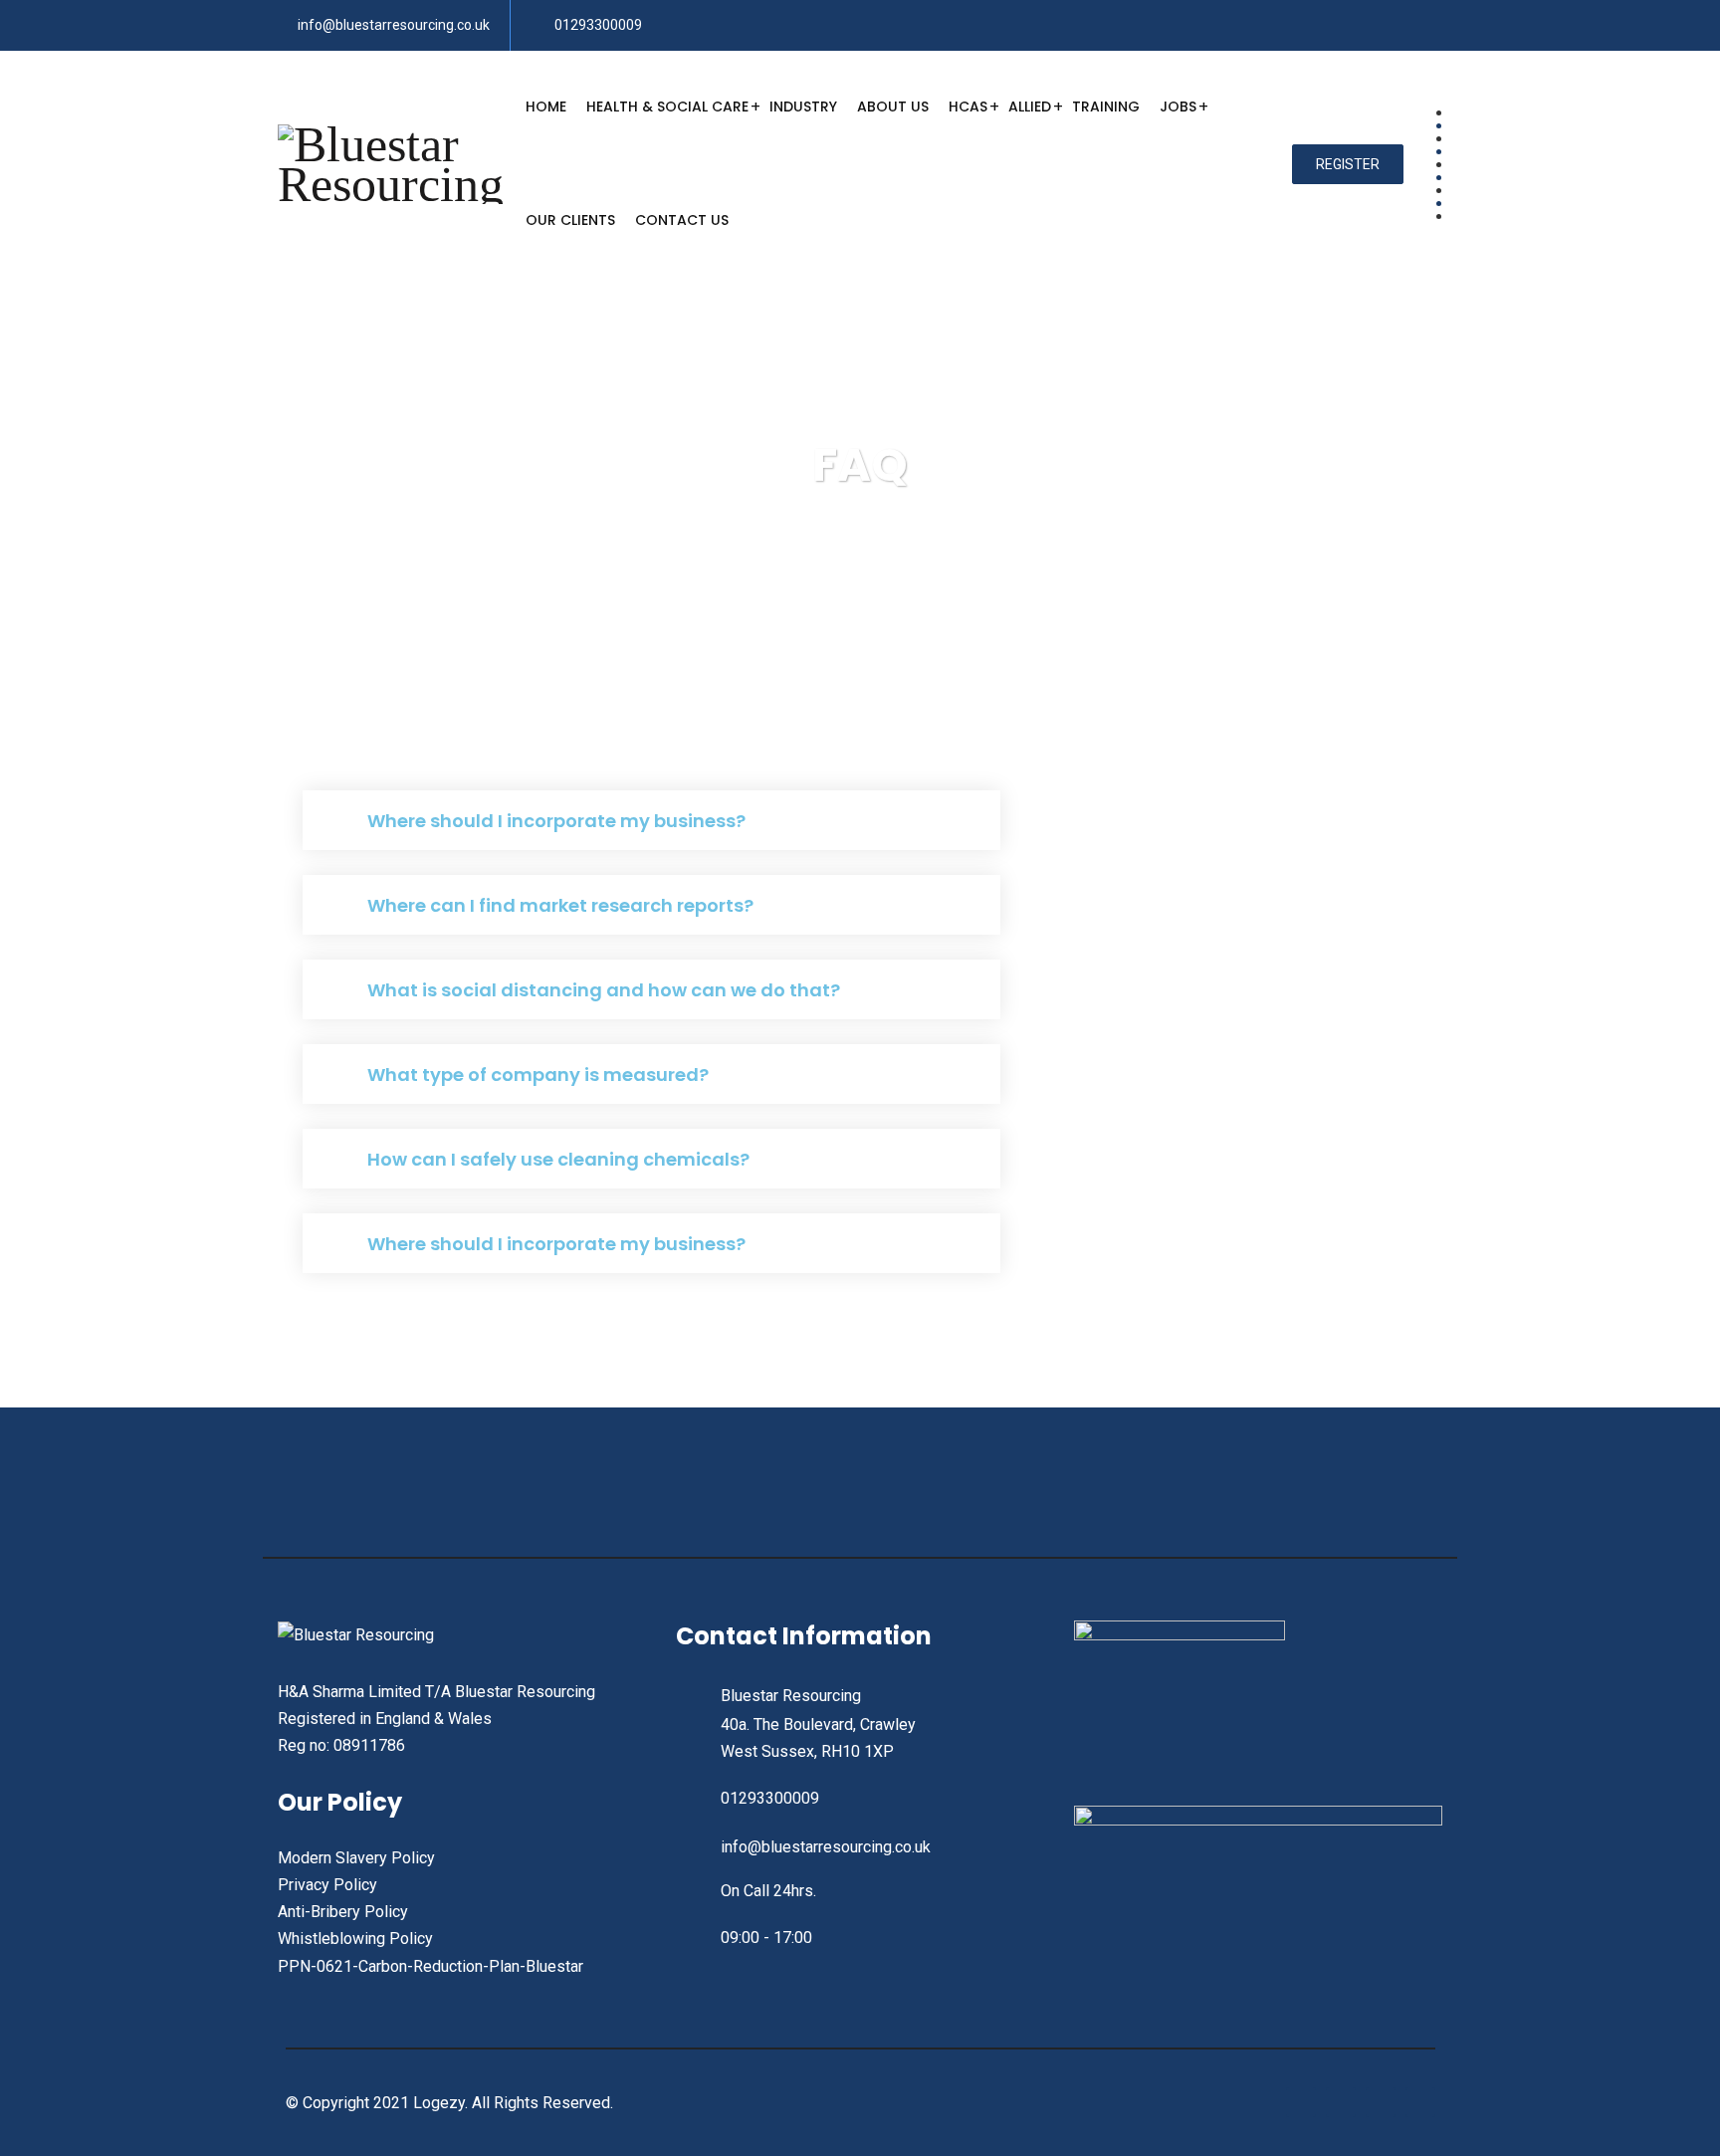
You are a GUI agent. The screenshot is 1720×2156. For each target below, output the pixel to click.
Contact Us (682, 220)
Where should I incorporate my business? (556, 821)
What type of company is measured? (538, 1075)
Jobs (1178, 107)
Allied (1030, 107)
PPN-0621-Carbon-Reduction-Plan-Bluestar (430, 1966)
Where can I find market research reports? (560, 905)
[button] (651, 820)
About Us (893, 107)
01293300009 (598, 25)
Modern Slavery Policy (356, 1858)
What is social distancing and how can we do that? (604, 990)
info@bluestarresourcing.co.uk (394, 25)
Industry (803, 107)
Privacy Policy (327, 1885)
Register (1348, 164)
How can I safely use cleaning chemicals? (558, 1159)
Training (1106, 107)
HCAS (968, 107)
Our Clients (570, 220)
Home (546, 107)
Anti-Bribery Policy (343, 1912)
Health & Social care (667, 107)
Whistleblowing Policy (355, 1939)
